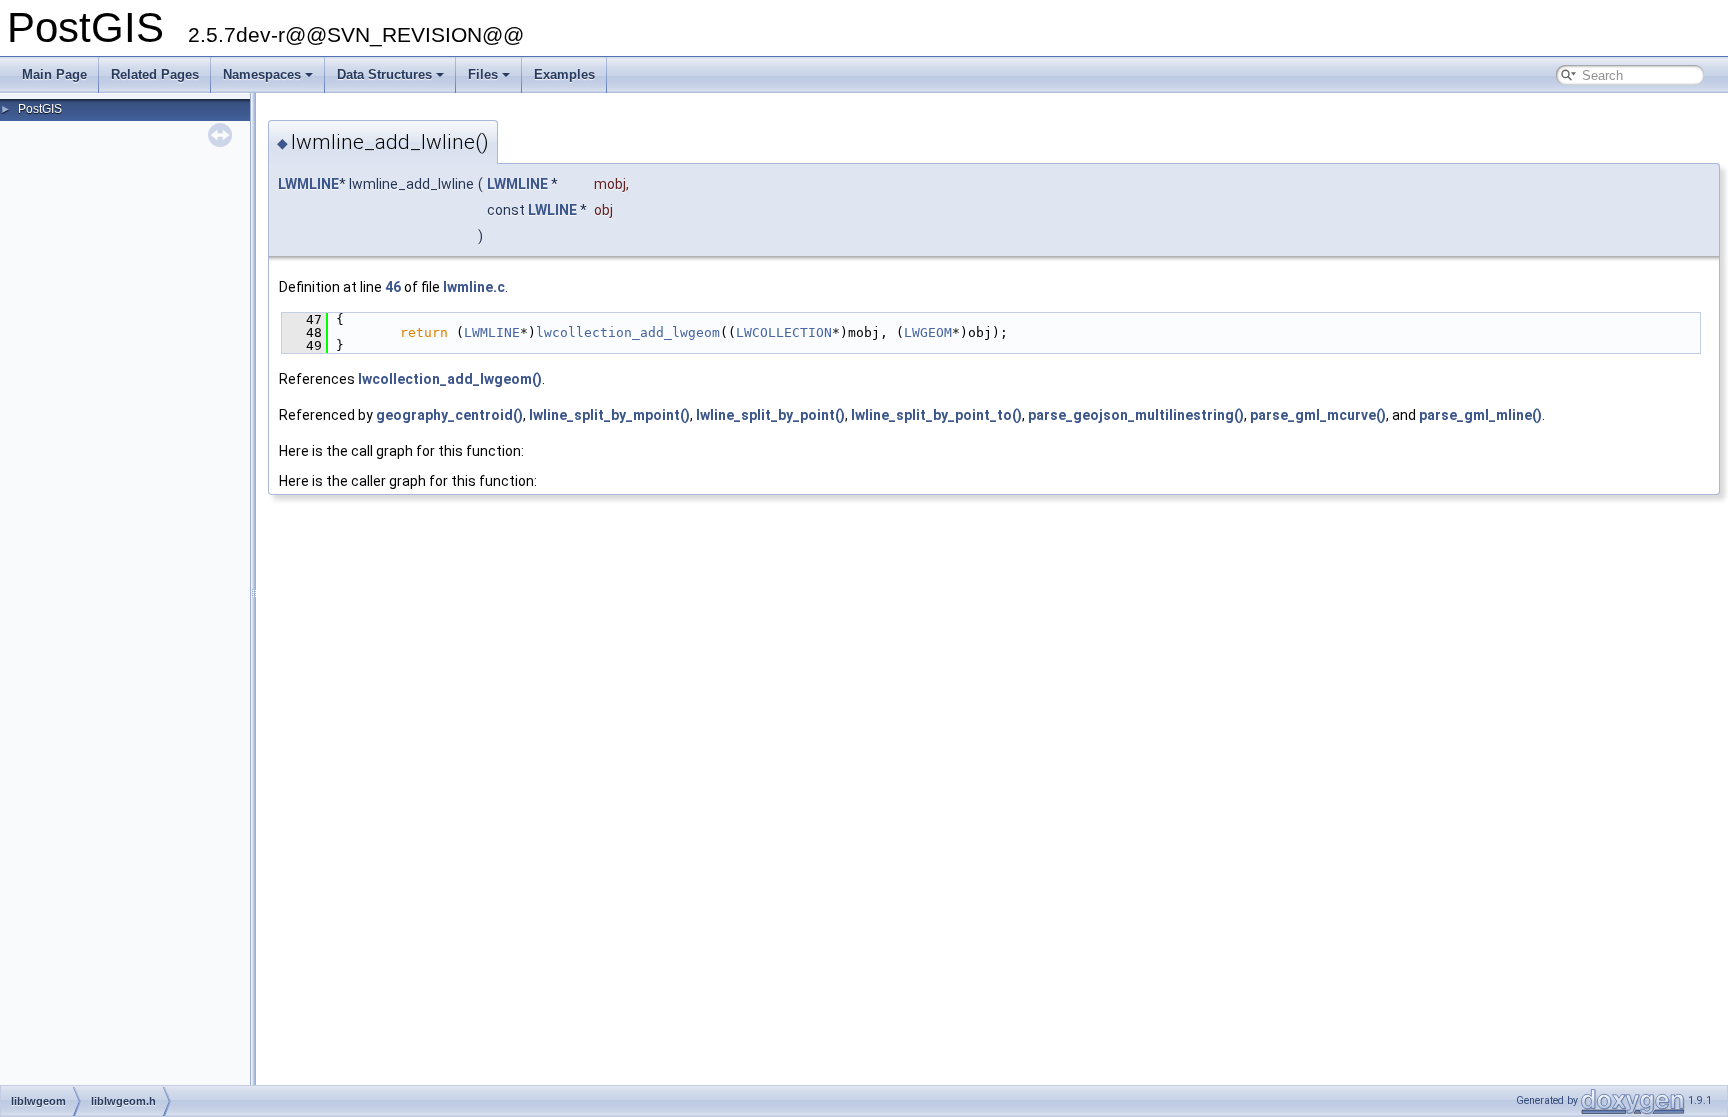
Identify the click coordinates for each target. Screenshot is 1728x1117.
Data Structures (384, 74)
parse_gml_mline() (1480, 415)
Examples (564, 74)
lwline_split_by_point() (770, 415)
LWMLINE (308, 184)
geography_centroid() (449, 415)
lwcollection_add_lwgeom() (450, 379)
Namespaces (262, 74)
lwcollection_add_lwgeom (628, 332)
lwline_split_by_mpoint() (609, 415)
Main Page (54, 74)
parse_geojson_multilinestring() (1136, 415)
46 (393, 287)
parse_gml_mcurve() (1318, 415)
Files (483, 74)
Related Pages (155, 74)
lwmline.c (474, 287)
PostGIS (40, 109)
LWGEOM (928, 332)
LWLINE (552, 210)
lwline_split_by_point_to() (936, 415)
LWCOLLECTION (784, 332)
